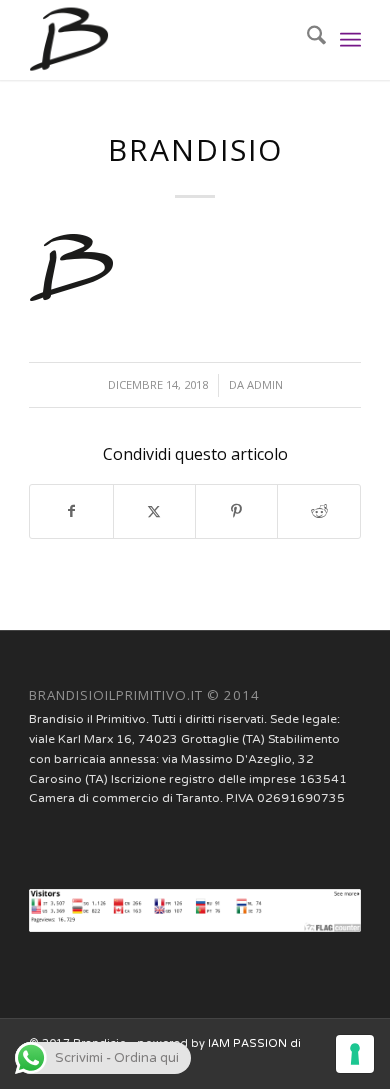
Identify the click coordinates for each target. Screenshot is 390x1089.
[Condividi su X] (154, 511)
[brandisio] (161, 40)
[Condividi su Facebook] (71, 511)
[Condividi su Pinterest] (236, 511)
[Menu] (350, 40)
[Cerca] (306, 40)
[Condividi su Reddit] (318, 511)
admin (265, 384)
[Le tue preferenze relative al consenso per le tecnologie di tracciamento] (355, 1054)
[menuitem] (306, 40)
